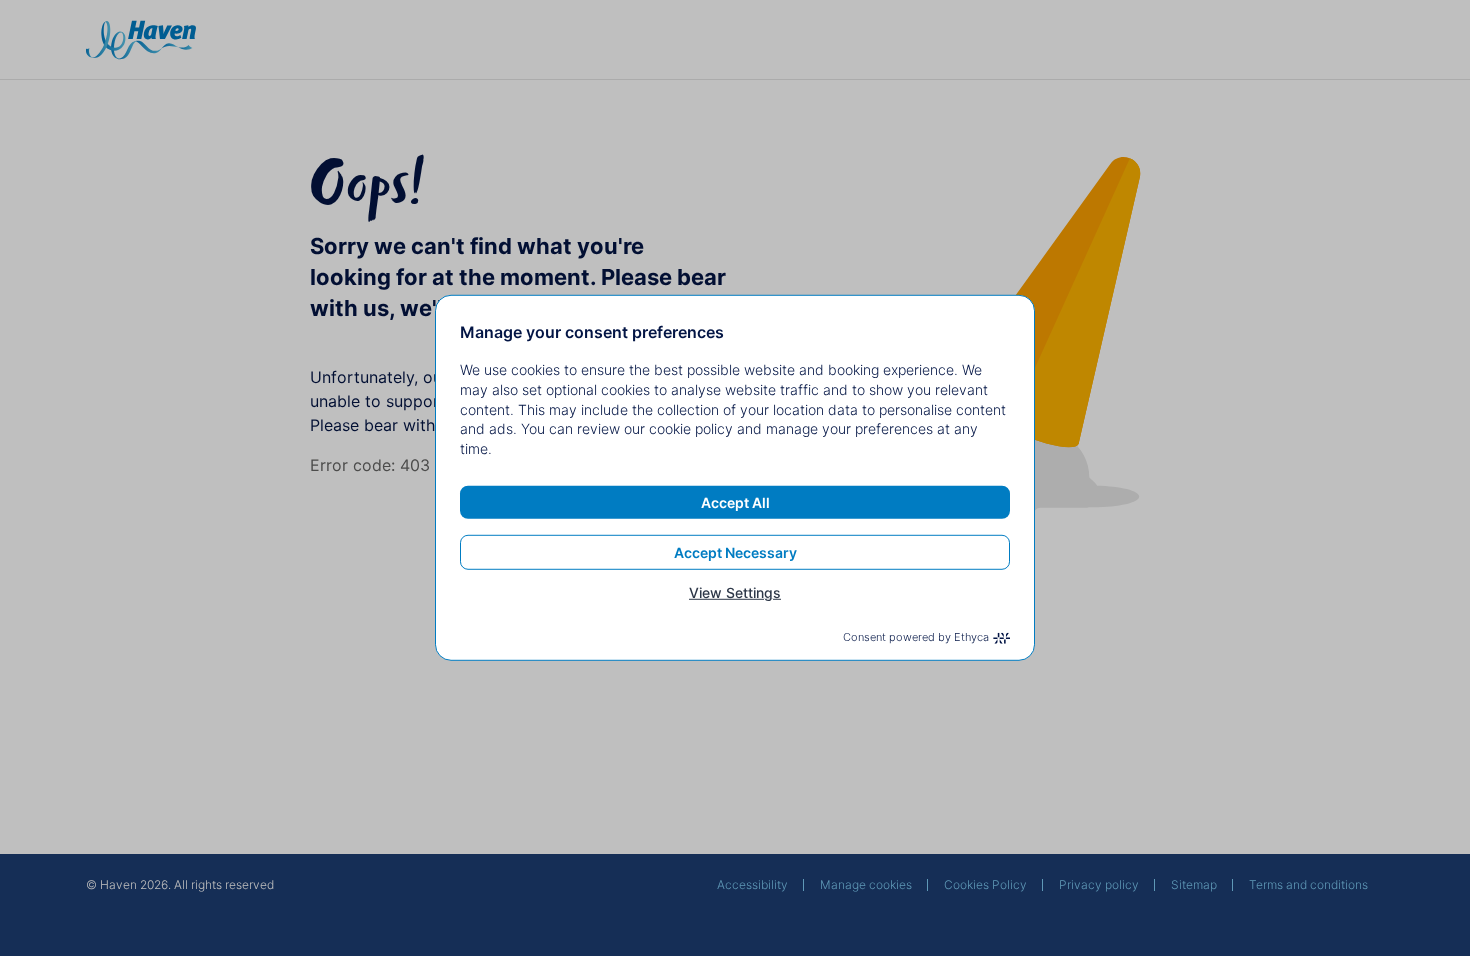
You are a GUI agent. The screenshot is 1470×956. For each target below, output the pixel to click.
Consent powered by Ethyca (916, 637)
